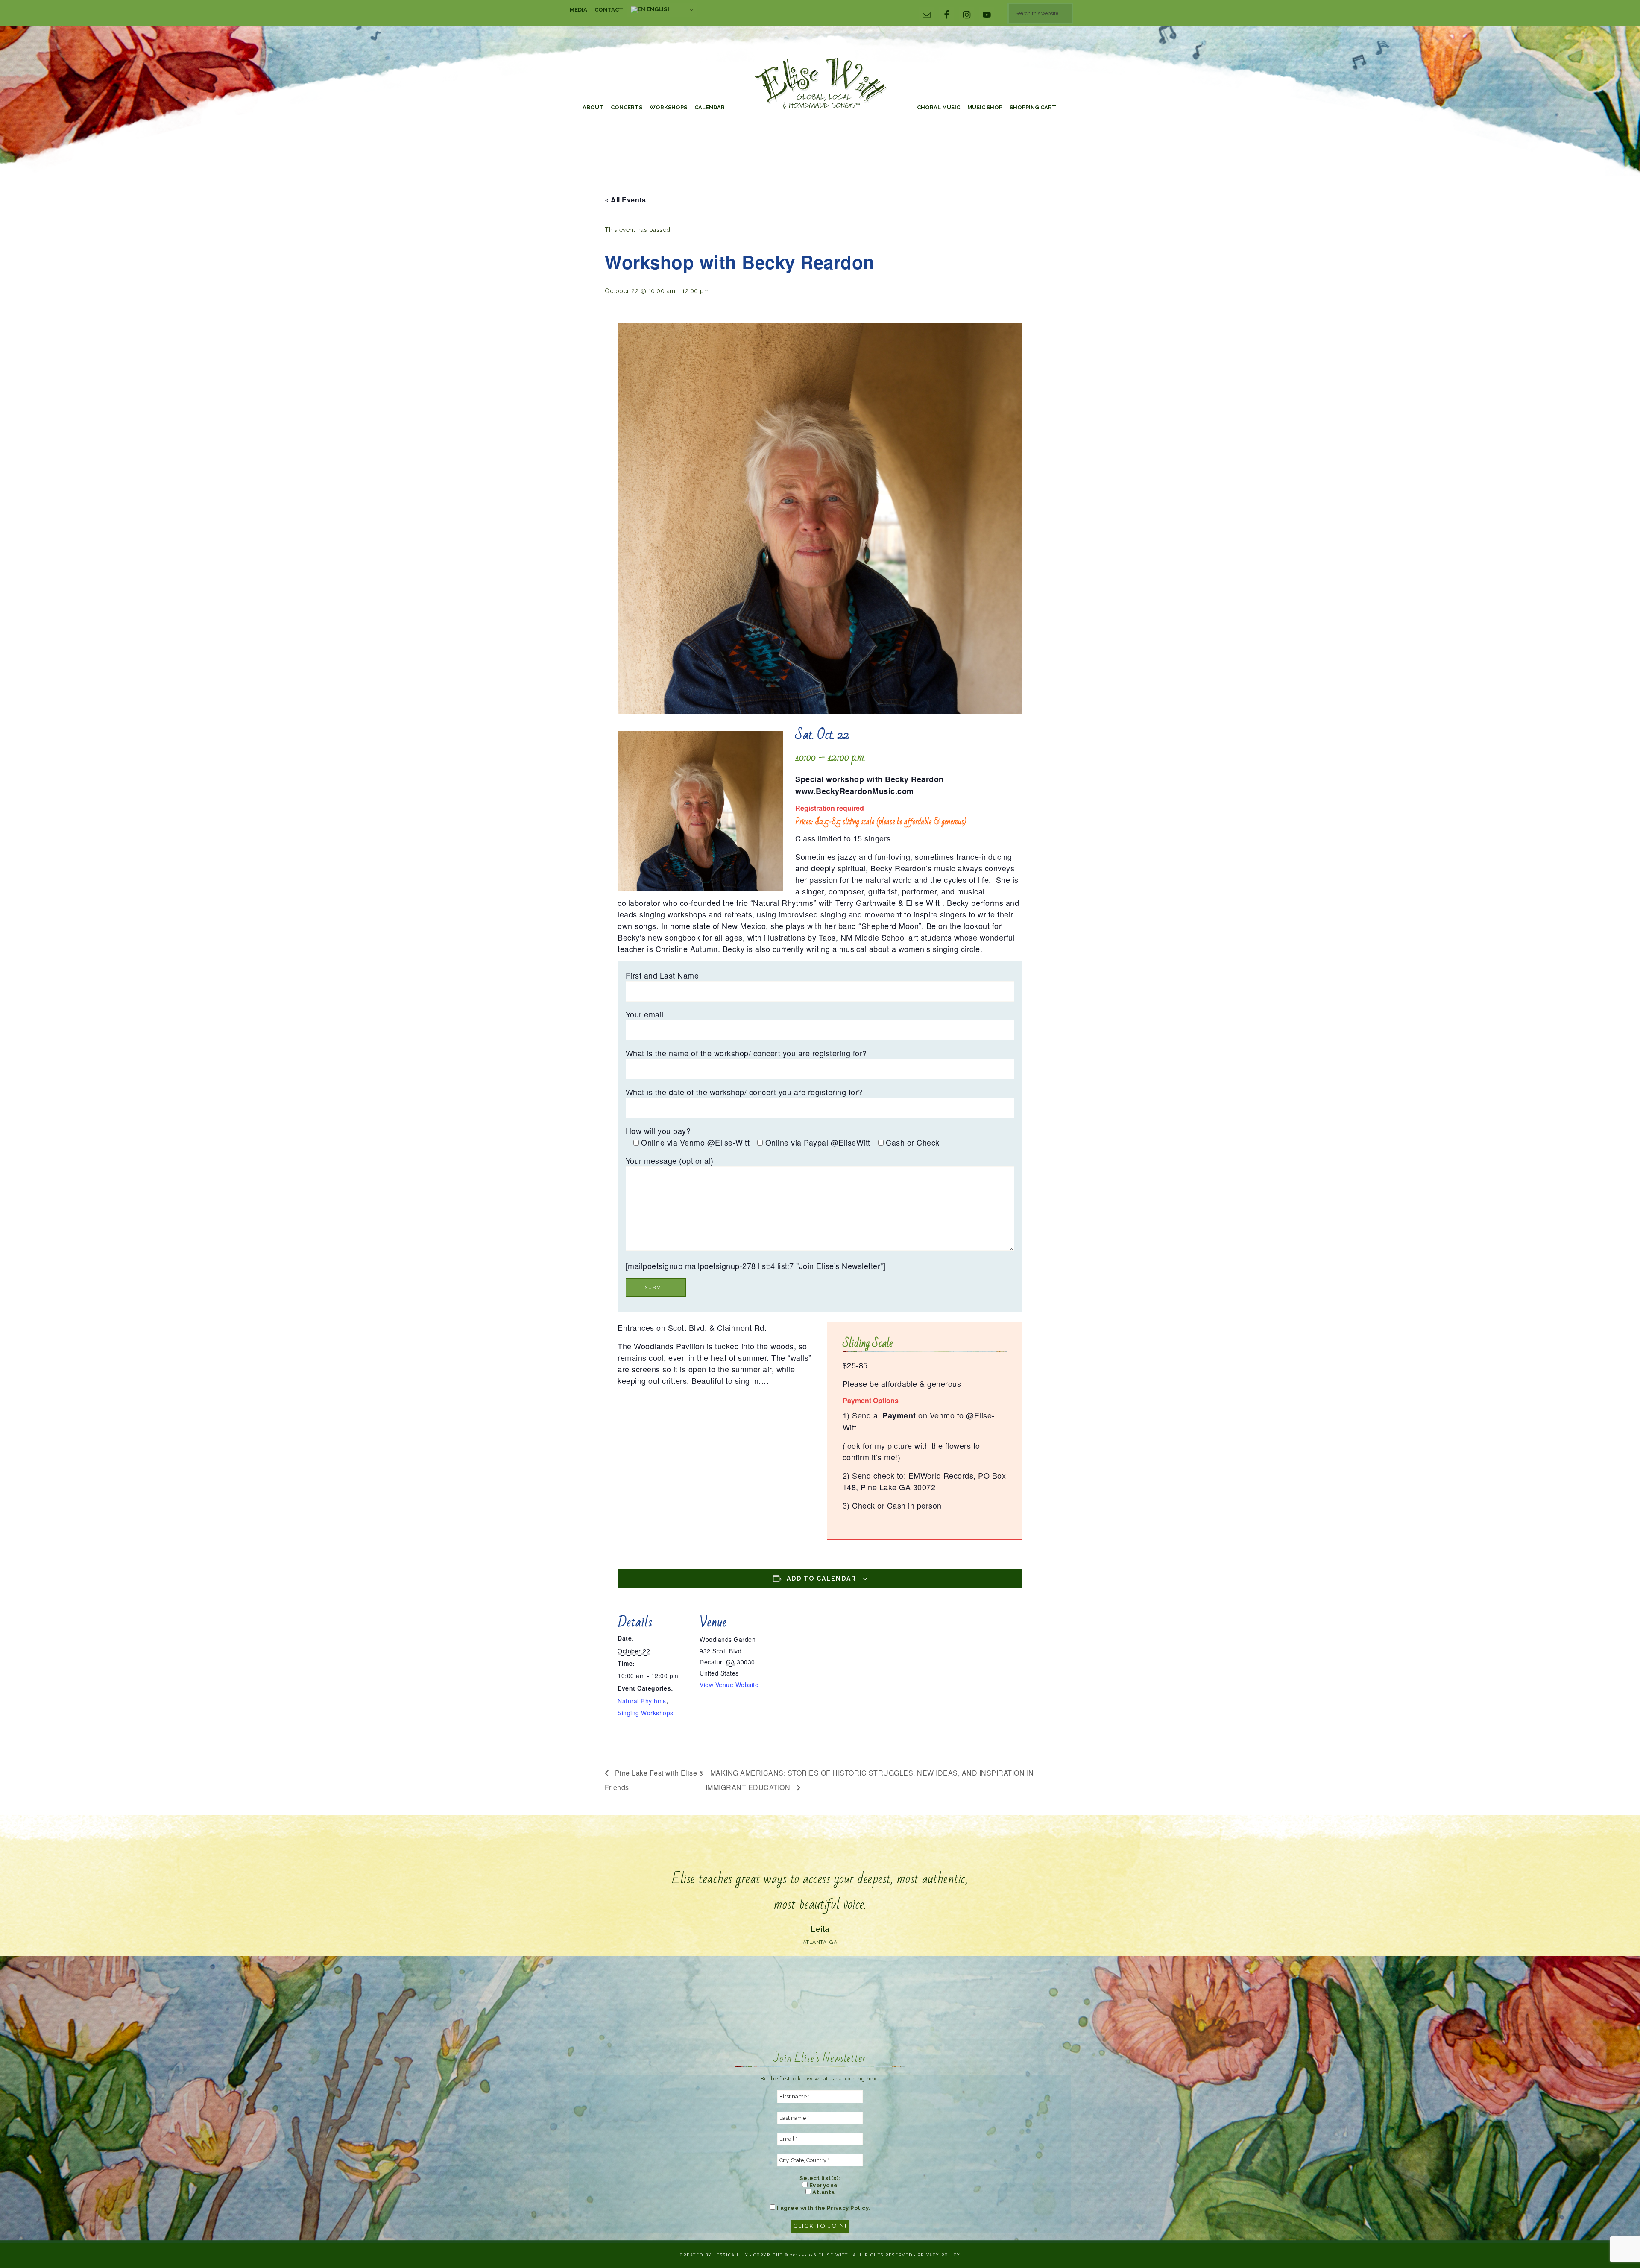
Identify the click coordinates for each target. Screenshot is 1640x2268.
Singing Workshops (646, 1713)
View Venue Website (729, 1685)
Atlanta (823, 2192)
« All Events (625, 200)
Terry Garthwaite (865, 903)
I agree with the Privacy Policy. (823, 2208)
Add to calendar (821, 1579)
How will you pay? (658, 1131)
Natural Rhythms (642, 1701)
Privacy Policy (939, 2255)
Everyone (823, 2185)
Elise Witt (820, 84)
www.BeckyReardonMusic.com (855, 791)
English (659, 9)
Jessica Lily (732, 2255)
